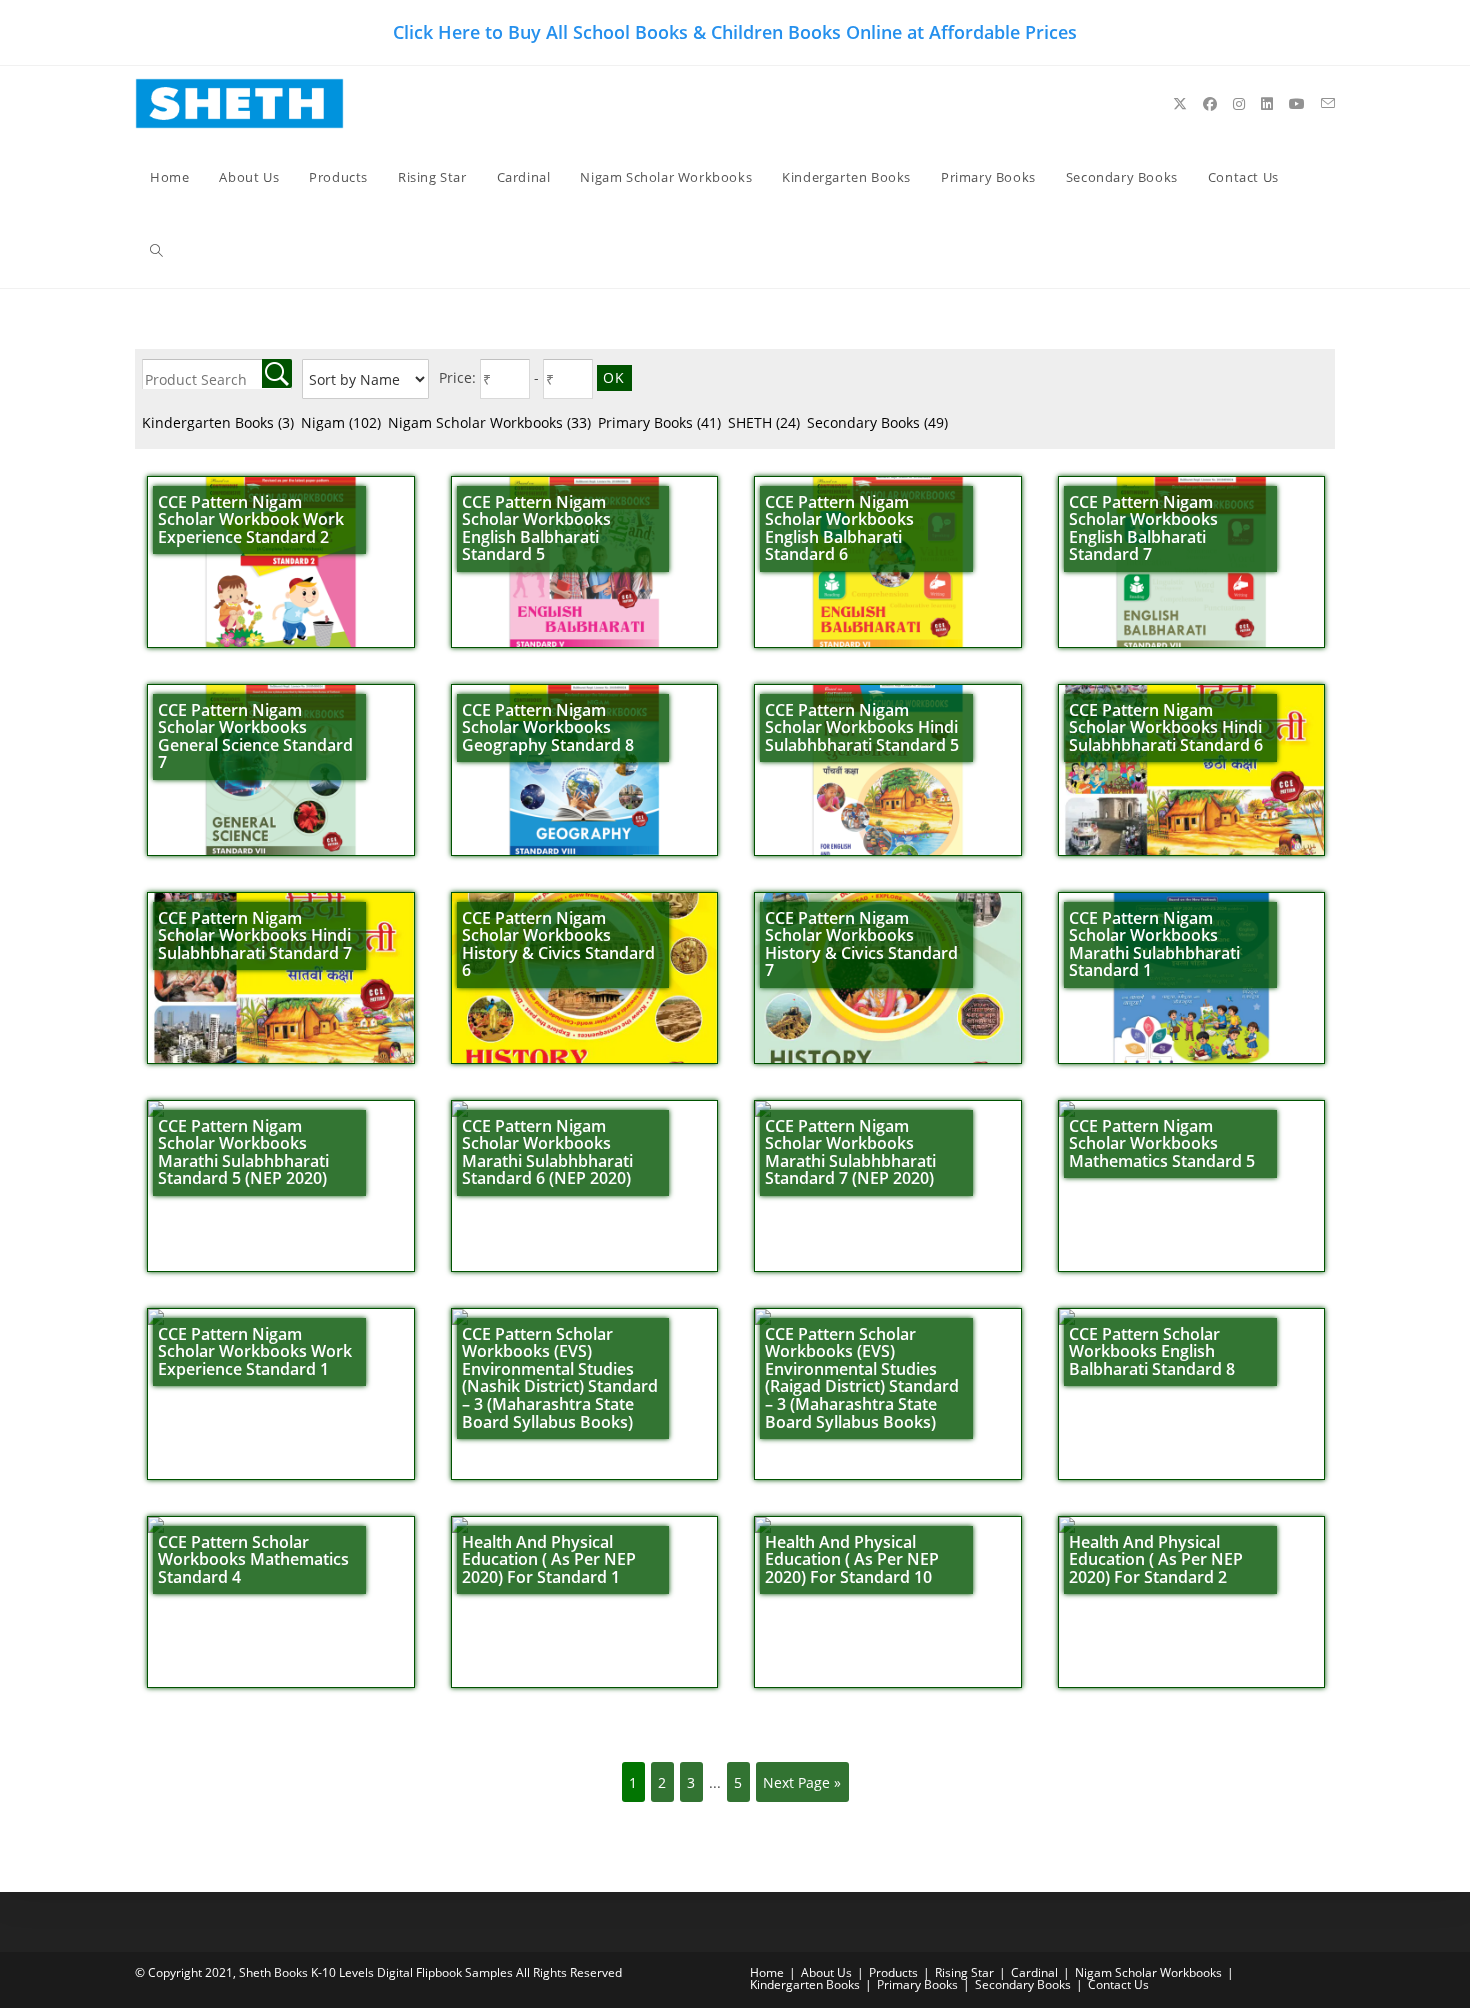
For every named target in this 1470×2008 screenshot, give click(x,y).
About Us (826, 1972)
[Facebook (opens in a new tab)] (1210, 104)
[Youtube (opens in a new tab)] (1297, 104)
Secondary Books (877, 422)
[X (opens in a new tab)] (1180, 104)
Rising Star (964, 1972)
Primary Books (659, 422)
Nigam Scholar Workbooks (489, 422)
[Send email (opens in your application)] (1328, 103)
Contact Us (1118, 1984)
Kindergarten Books (218, 422)
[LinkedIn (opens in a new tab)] (1267, 104)
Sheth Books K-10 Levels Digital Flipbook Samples (376, 1972)
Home (767, 1972)
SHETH (764, 422)
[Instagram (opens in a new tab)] (1239, 104)
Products (893, 1972)
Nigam (341, 422)
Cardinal (1034, 1972)
